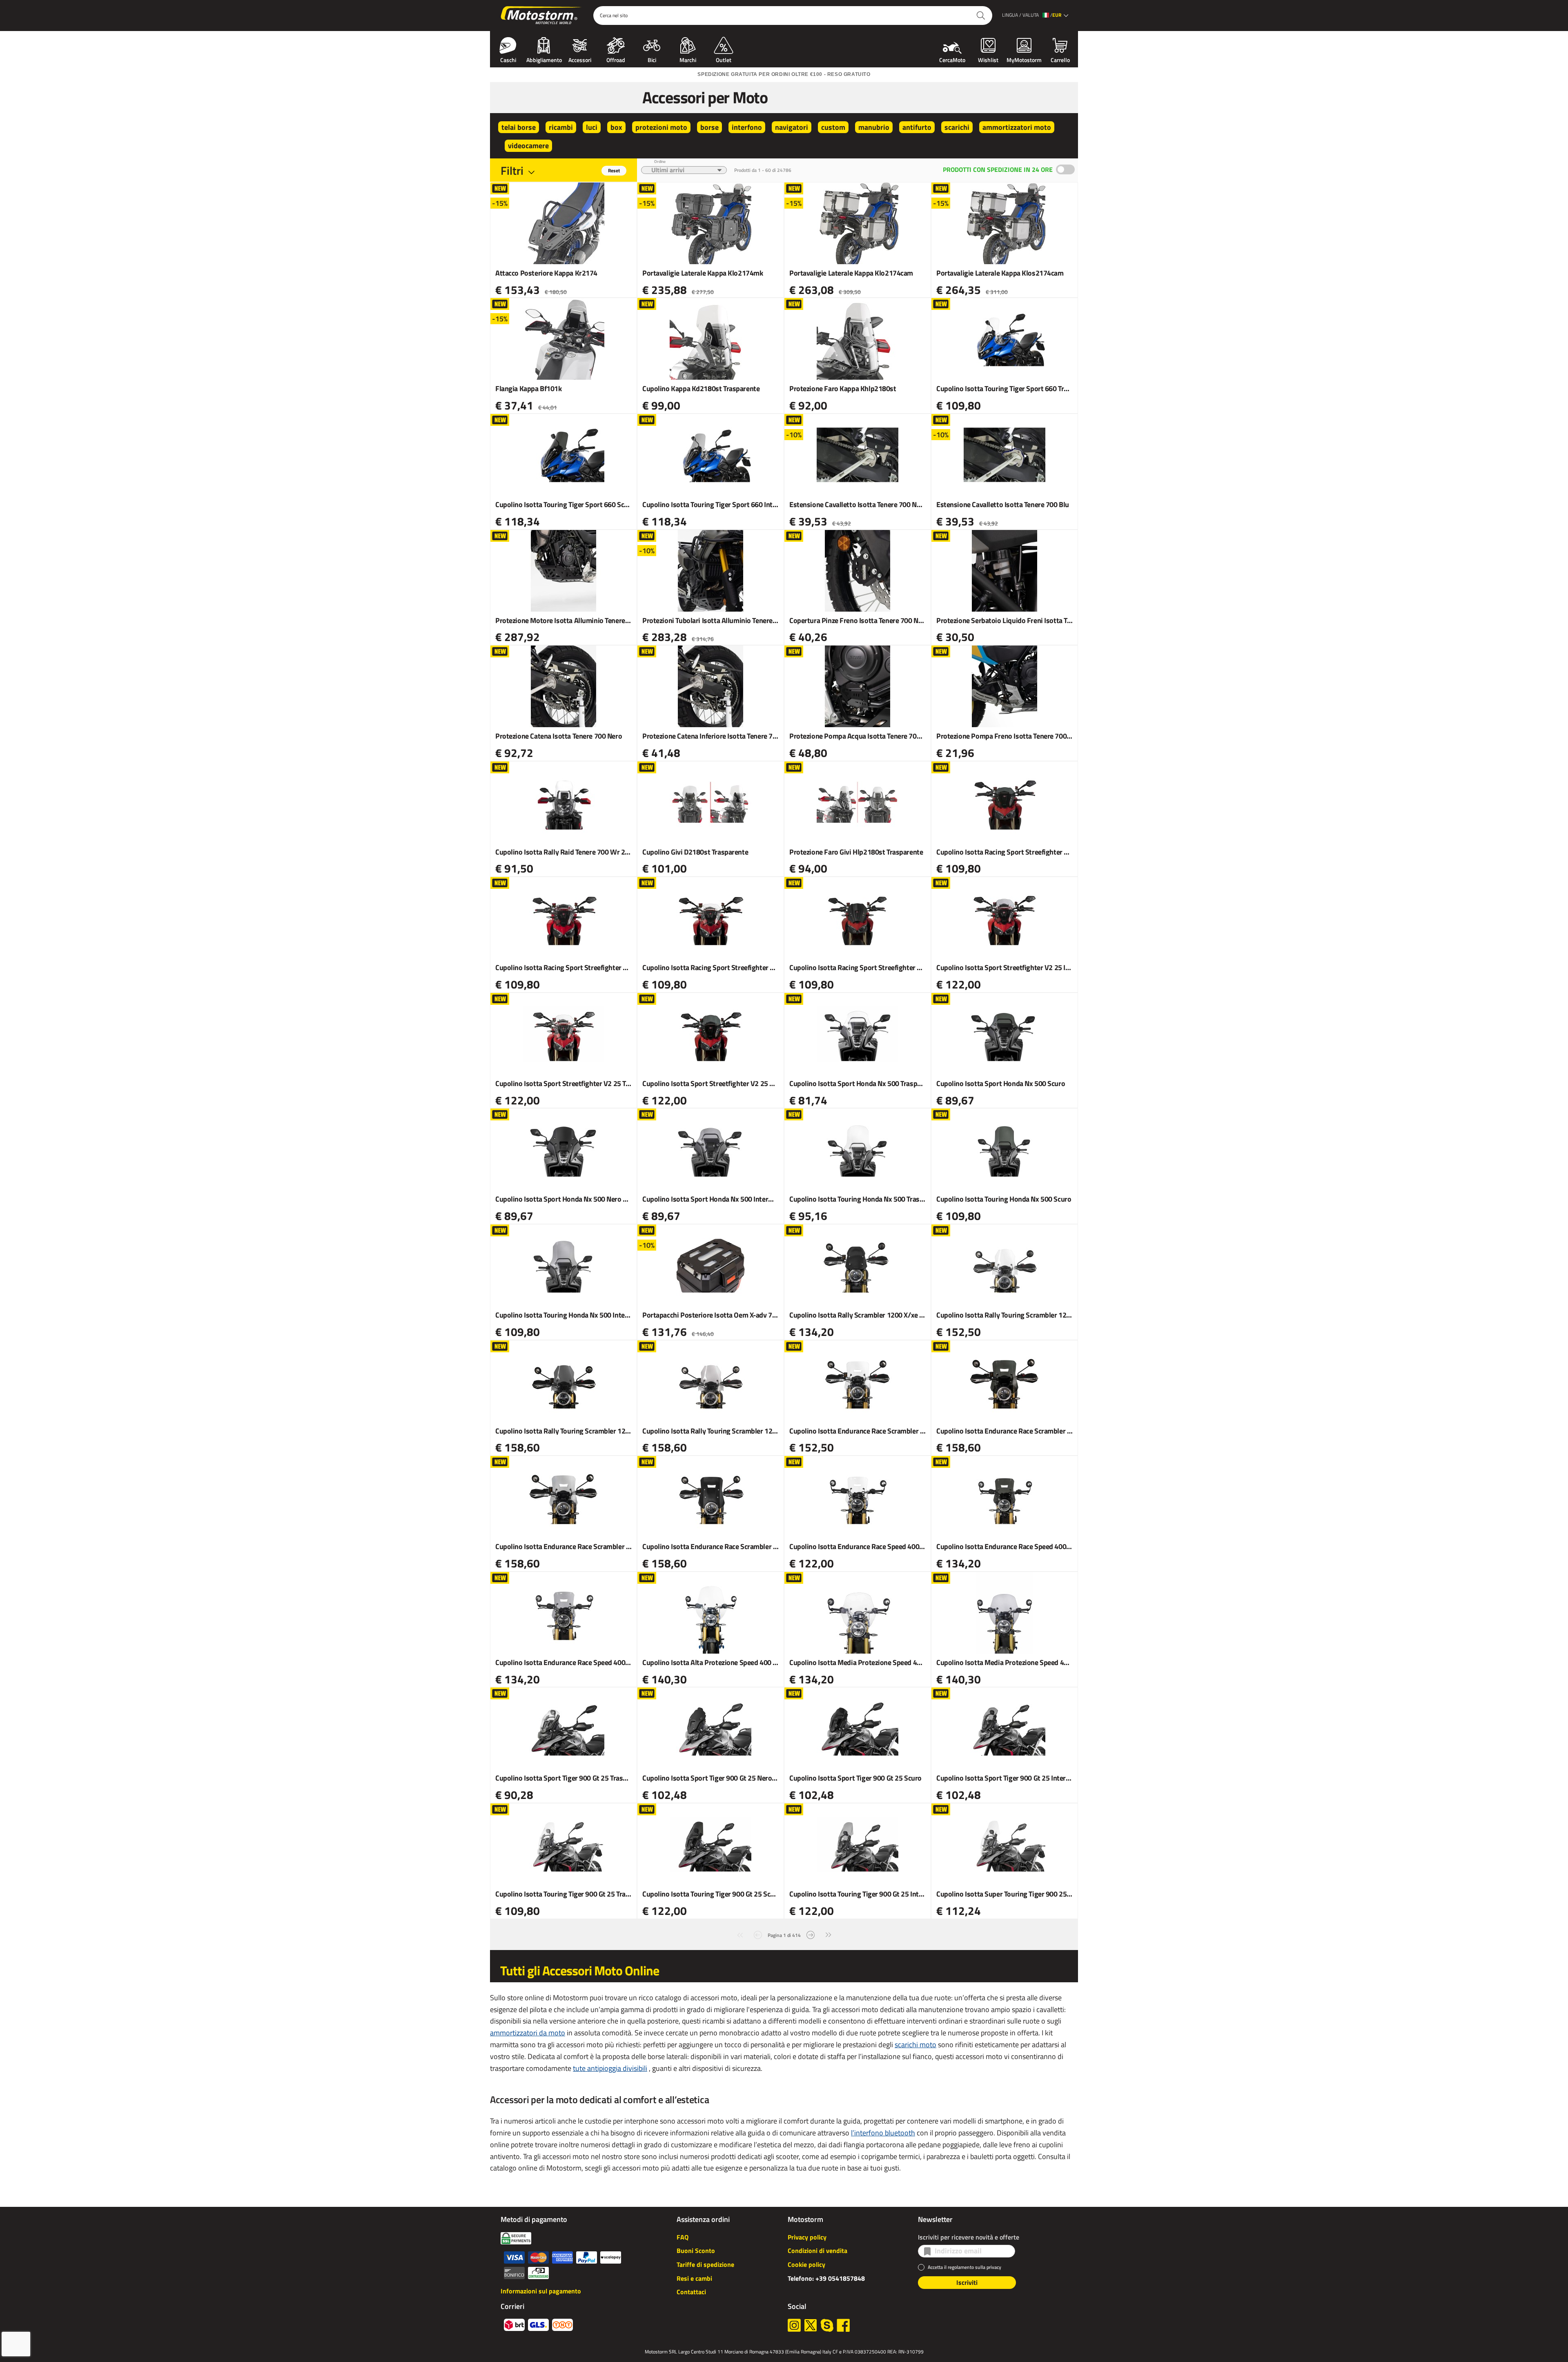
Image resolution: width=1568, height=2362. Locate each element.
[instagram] (794, 2325)
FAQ (683, 2237)
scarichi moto (915, 2045)
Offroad (616, 59)
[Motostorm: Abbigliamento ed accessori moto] (542, 16)
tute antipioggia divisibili (610, 2068)
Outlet (724, 59)
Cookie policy (806, 2264)
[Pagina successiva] (811, 1934)
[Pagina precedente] (758, 1934)
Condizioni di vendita (817, 2251)
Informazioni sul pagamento (541, 2291)
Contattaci (691, 2292)
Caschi (508, 59)
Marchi (688, 59)
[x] (811, 2325)
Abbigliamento (544, 59)
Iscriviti (967, 2282)
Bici (652, 59)
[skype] (827, 2325)
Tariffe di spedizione (705, 2264)
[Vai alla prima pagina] (740, 1934)
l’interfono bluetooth (883, 2133)
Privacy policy (807, 2237)
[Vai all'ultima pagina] (829, 1934)
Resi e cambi (694, 2278)
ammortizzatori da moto (528, 2033)
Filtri (512, 170)
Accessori (580, 59)
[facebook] (843, 2325)
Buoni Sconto (696, 2251)
